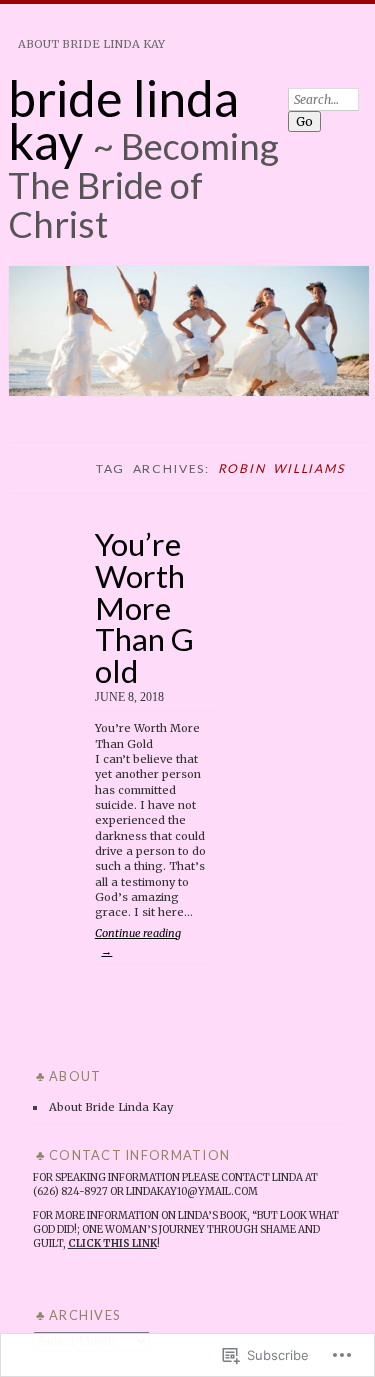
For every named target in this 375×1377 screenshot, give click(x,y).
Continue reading (138, 941)
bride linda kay (123, 119)
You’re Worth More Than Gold (144, 607)
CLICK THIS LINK (112, 1243)
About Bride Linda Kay (91, 44)
